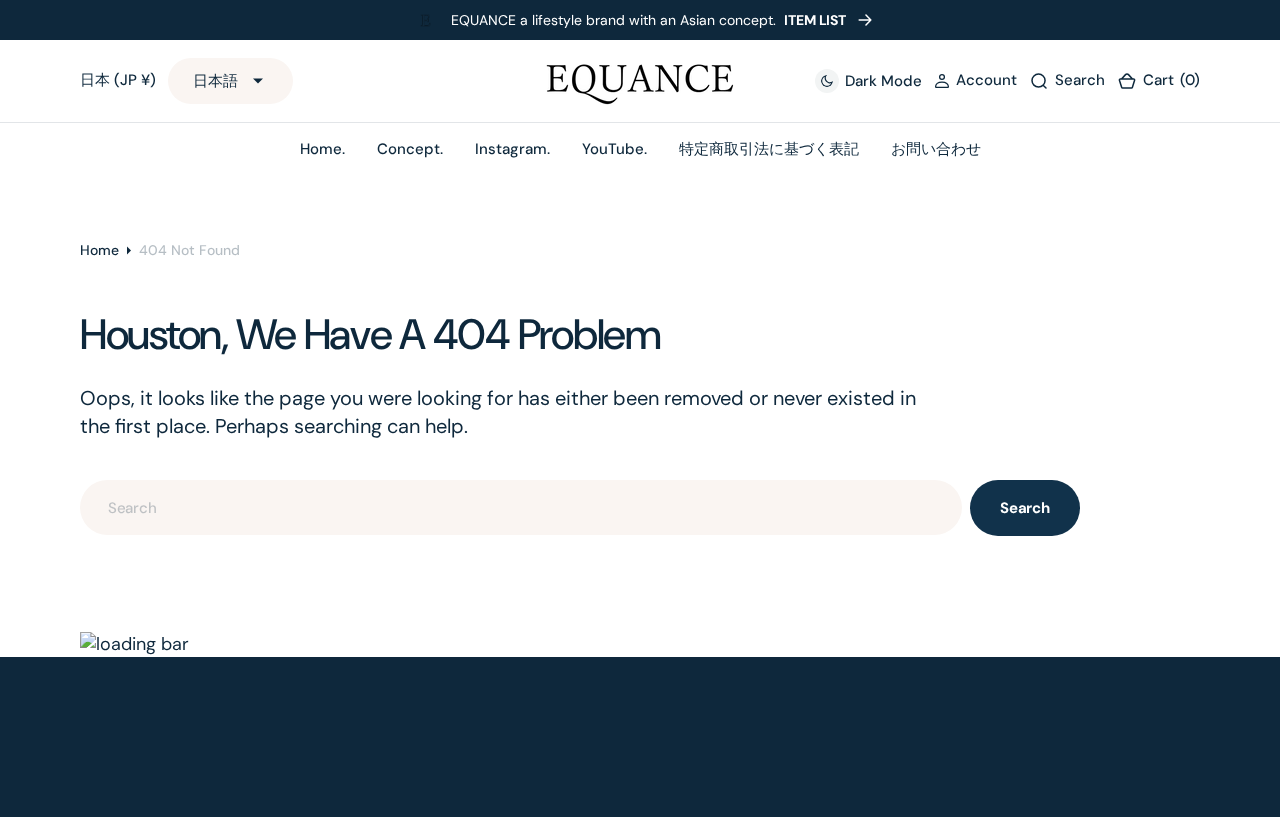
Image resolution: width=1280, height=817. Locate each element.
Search (1025, 508)
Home (99, 250)
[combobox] (521, 507)
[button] (975, 81)
